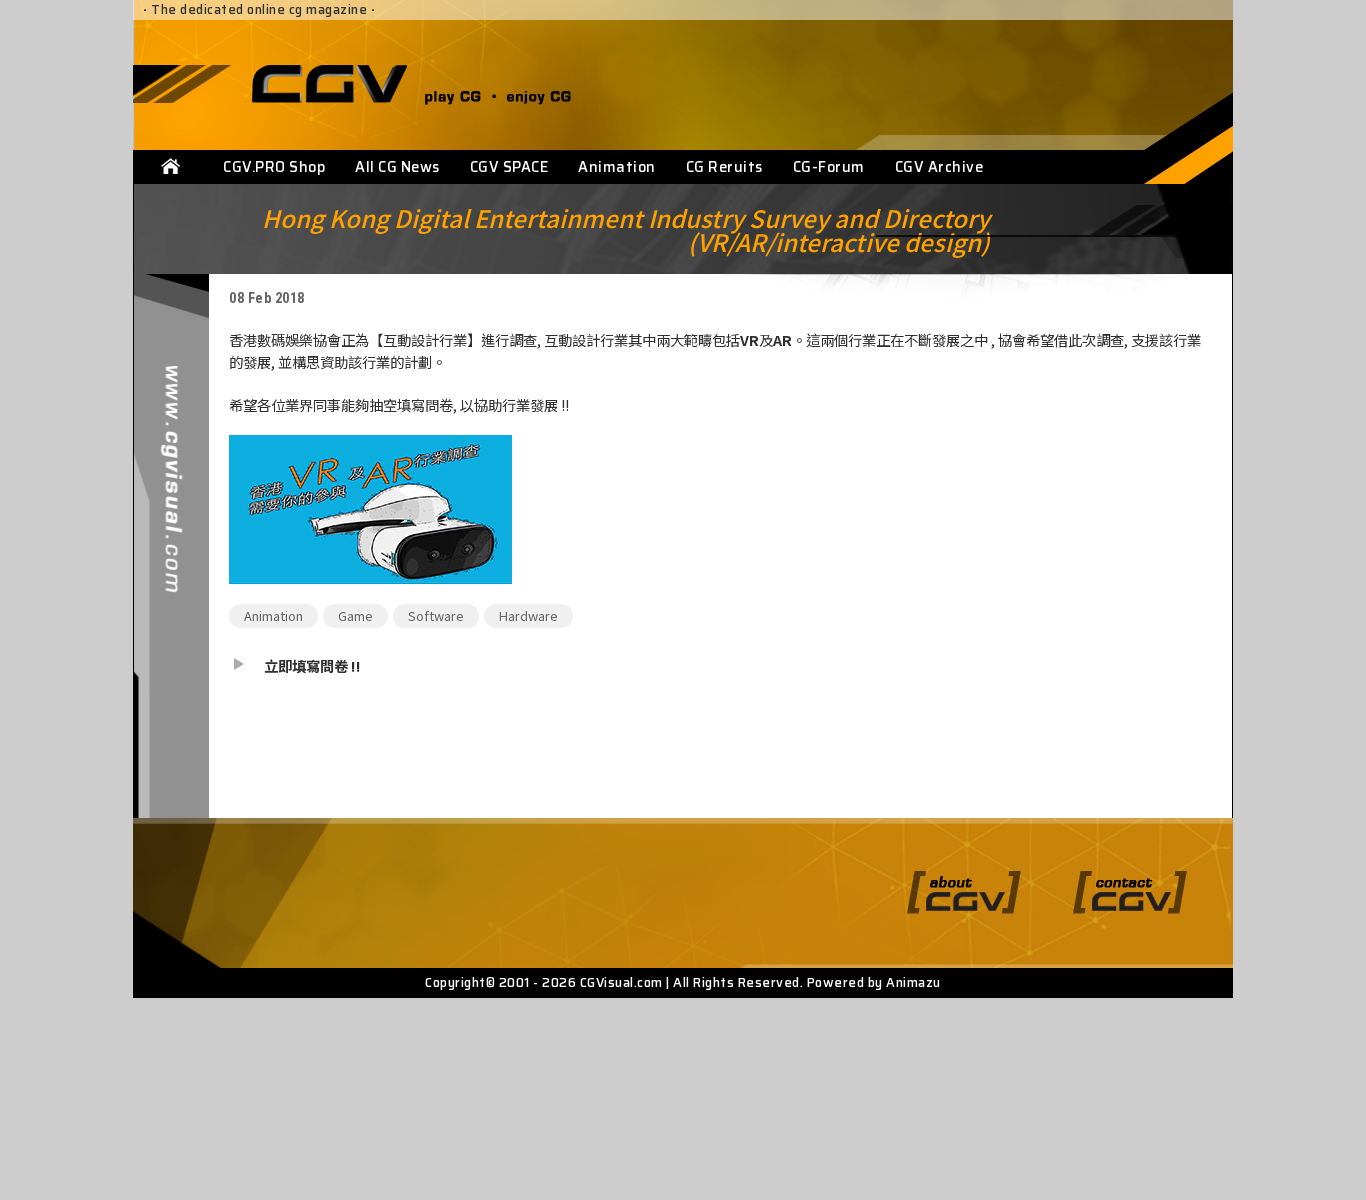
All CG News (397, 167)
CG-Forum (829, 167)
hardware (528, 615)
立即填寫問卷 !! (312, 665)
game (355, 615)
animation (273, 615)
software (436, 615)
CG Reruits (724, 167)
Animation (617, 167)
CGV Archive (939, 167)
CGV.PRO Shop (274, 167)
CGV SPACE (509, 167)
